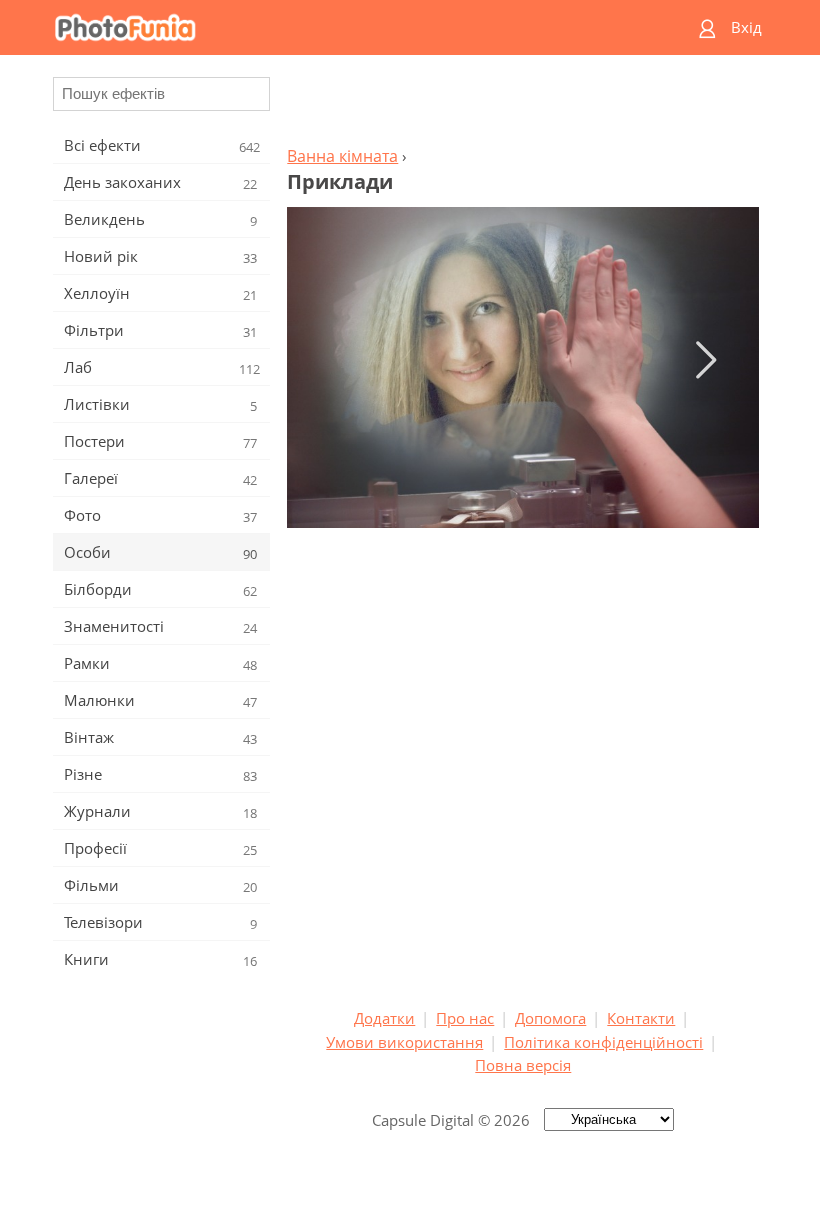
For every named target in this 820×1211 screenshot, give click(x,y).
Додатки (384, 1018)
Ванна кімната (342, 156)
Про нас (465, 1018)
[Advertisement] (523, 106)
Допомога (550, 1018)
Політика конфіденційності (603, 1042)
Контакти (641, 1018)
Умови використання (404, 1042)
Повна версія (523, 1065)
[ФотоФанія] (332, 27)
